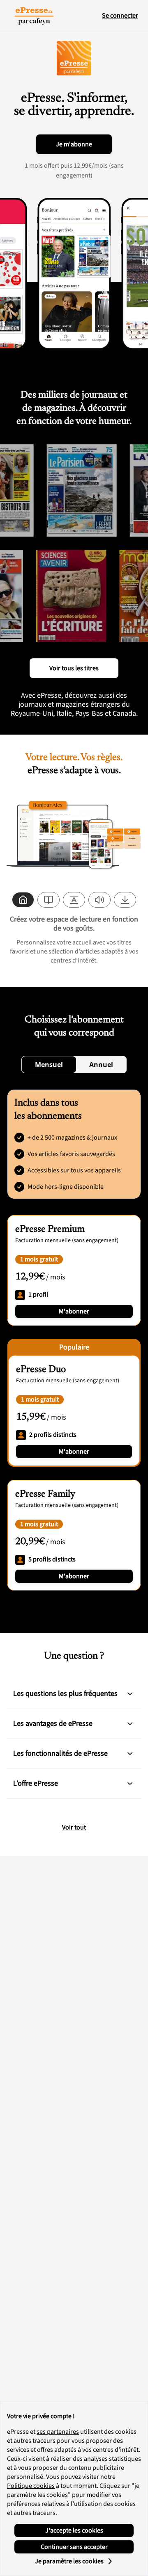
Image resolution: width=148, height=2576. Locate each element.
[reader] (49, 900)
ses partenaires (58, 2432)
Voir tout (74, 1827)
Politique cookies (31, 2486)
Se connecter (120, 16)
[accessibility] (74, 900)
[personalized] (23, 900)
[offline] (125, 900)
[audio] (99, 900)
